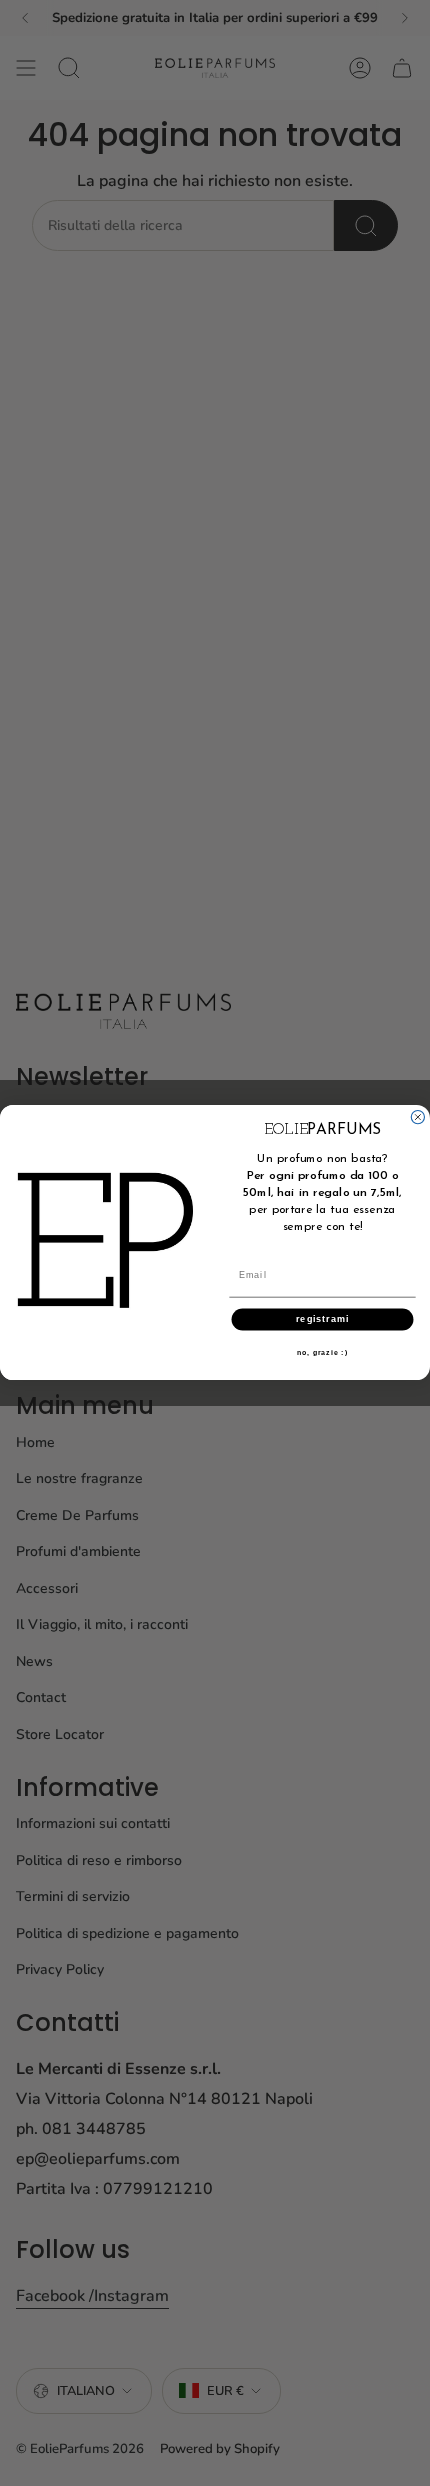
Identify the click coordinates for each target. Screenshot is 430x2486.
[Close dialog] (417, 1117)
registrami (322, 1319)
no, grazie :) (322, 1353)
